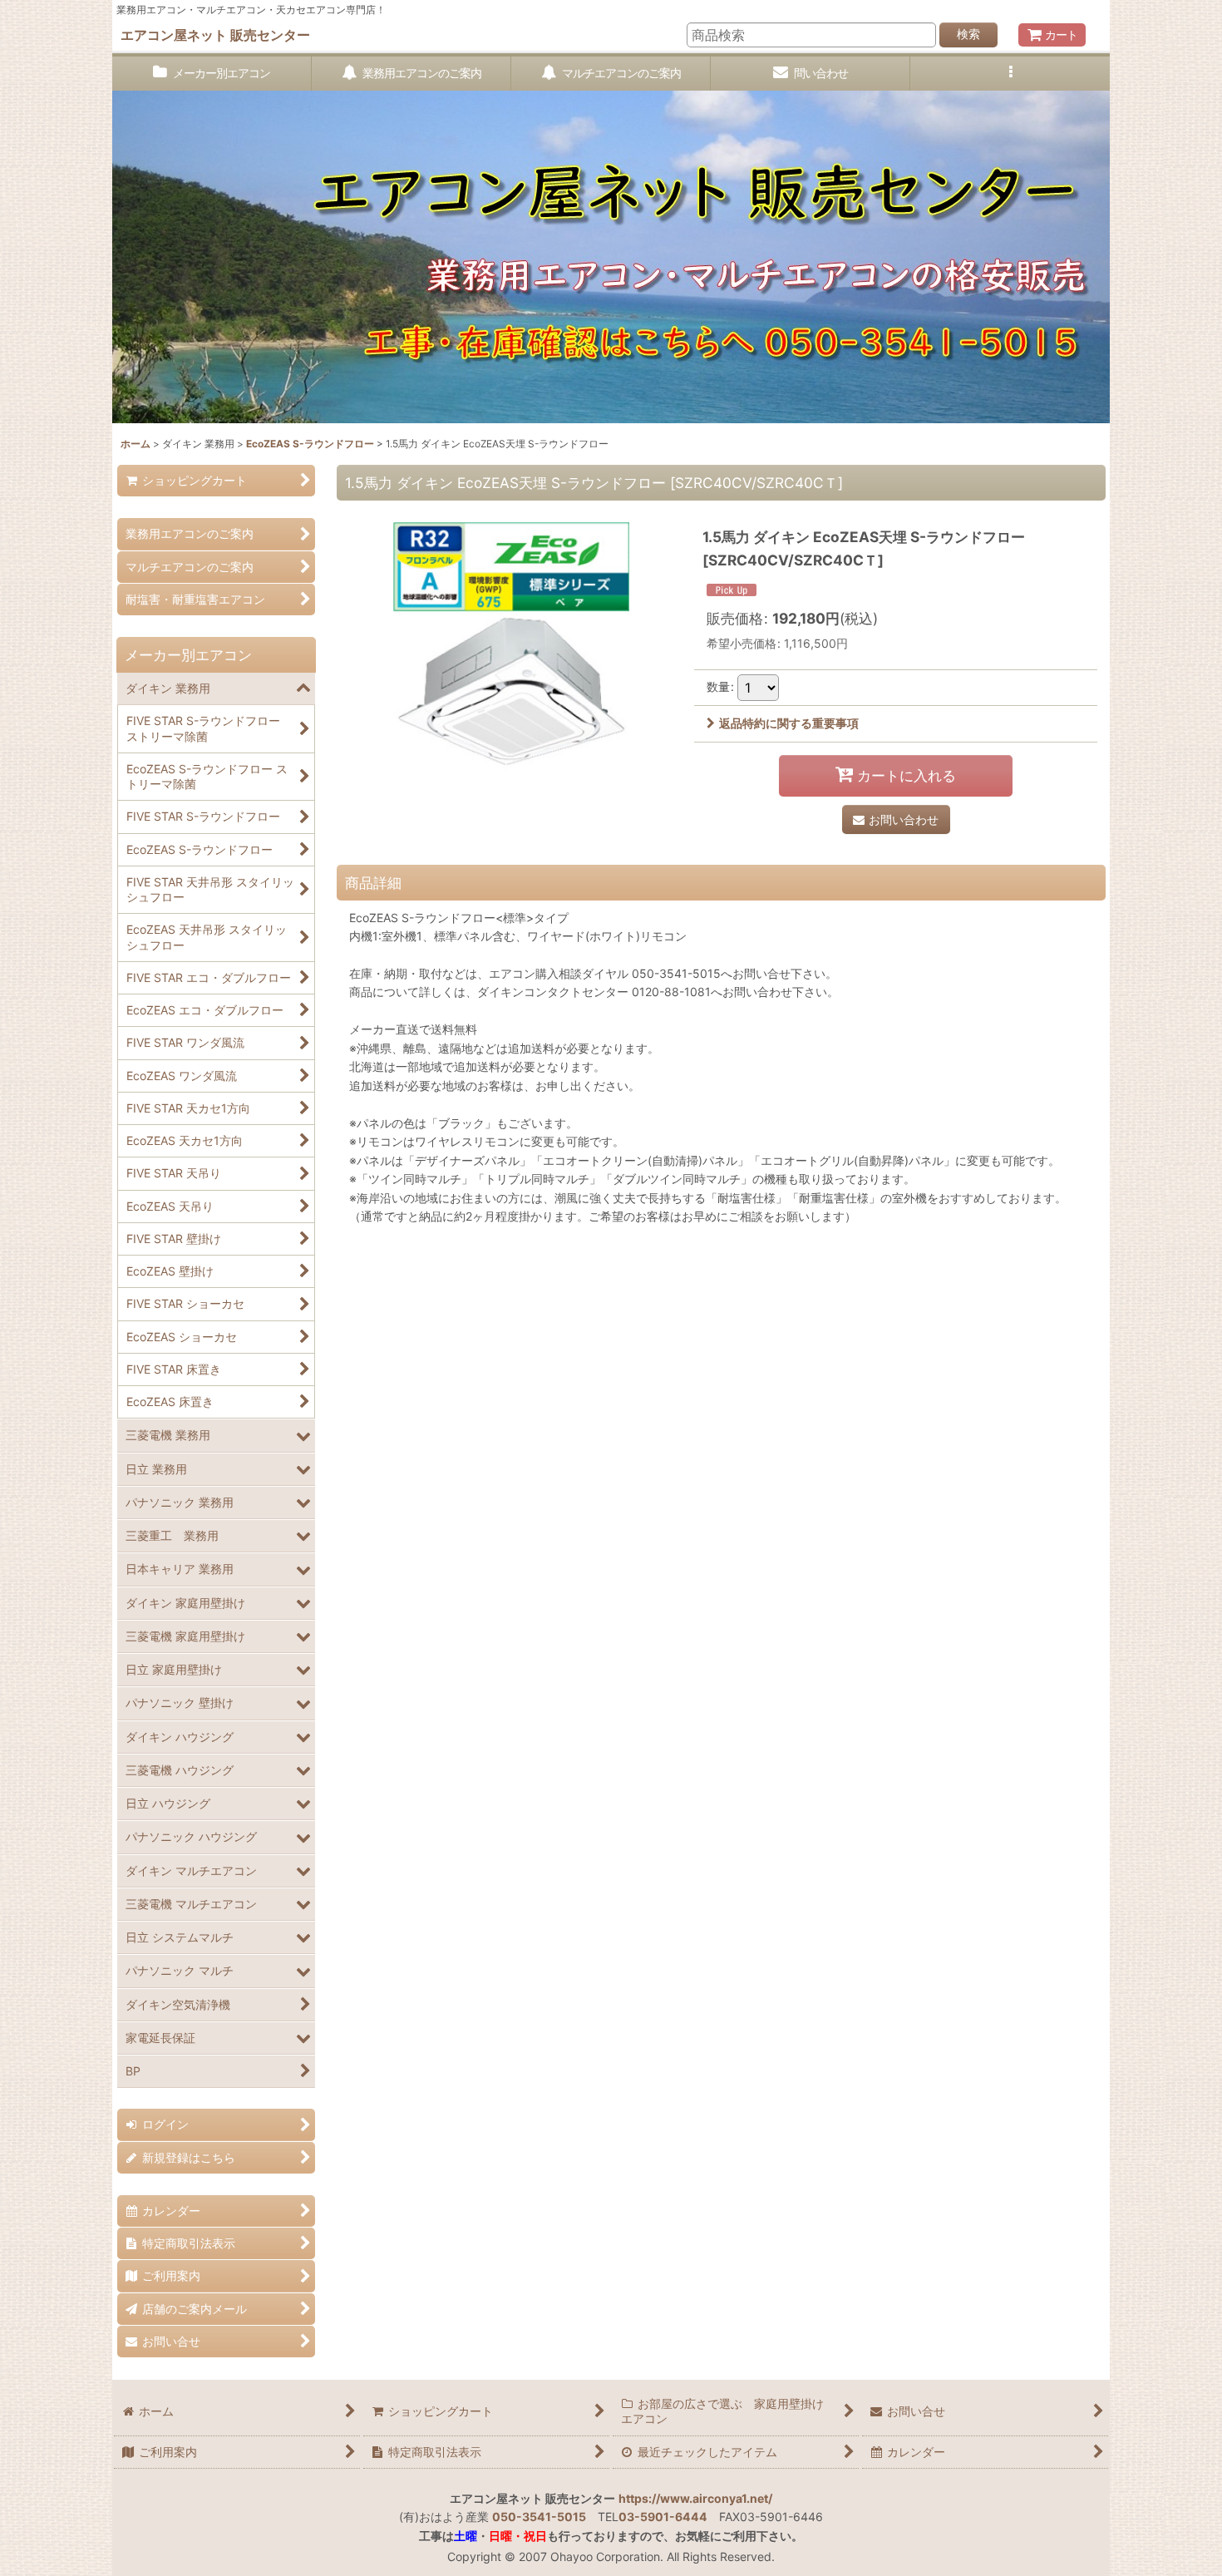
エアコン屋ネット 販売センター (215, 35)
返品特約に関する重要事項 (789, 723)
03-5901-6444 (663, 2517)
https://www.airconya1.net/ (695, 2498)
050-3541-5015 (539, 2517)
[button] (1010, 74)
